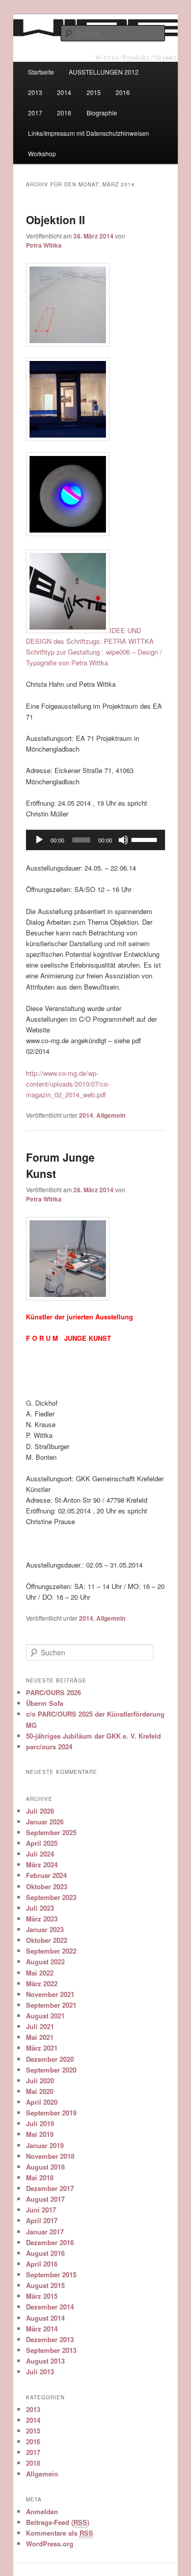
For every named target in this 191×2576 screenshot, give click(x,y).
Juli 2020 (40, 2080)
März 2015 (42, 2296)
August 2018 (45, 2167)
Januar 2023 (45, 1929)
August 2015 (45, 2285)
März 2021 (42, 2048)
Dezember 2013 (50, 2339)
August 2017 (45, 2199)
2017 (35, 113)
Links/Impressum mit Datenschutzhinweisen (89, 133)
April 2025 (42, 1843)
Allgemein (111, 1115)
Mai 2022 (40, 1973)
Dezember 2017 (50, 2188)
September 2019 (51, 2113)
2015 (94, 92)
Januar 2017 (45, 2232)
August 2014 (45, 2318)
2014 (64, 92)
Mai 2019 (40, 2134)
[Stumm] (123, 840)
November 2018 (50, 2156)
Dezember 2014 (50, 2307)
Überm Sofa (45, 1703)
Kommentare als (60, 2533)
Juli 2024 (40, 1854)
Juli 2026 (40, 1811)
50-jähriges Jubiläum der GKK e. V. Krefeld (93, 1736)
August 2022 (45, 1961)
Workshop (42, 153)
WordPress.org (50, 2544)
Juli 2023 (40, 1908)
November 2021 (50, 1994)
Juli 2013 (40, 2372)
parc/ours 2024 (49, 1747)
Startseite (41, 72)
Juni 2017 (41, 2210)
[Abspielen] (39, 840)
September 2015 (51, 2274)
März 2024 (42, 1864)
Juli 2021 (40, 2026)
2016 (123, 92)
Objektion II (56, 220)
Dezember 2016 (50, 2242)
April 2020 (42, 2102)
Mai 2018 (40, 2177)
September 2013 (51, 2350)
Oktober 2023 (47, 1886)
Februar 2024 (46, 1875)
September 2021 (51, 2005)
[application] (96, 840)
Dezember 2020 (50, 2059)
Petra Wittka (44, 245)
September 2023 (51, 1897)
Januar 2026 (45, 1822)
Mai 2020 (40, 2091)
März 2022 (42, 1983)
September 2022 (51, 1951)
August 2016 (45, 2253)
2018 (64, 113)
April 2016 (42, 2264)
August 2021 (45, 2016)
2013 (35, 92)
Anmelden (42, 2511)
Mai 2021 (40, 2037)
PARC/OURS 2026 (53, 1692)
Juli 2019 (40, 2123)
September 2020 (51, 2070)
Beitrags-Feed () (58, 2522)
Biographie (102, 113)
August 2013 (45, 2361)
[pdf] (96, 305)
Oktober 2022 (47, 1940)
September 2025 (51, 1832)
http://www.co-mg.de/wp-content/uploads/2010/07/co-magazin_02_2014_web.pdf (68, 1084)
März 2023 (42, 1919)
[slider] (146, 839)
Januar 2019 (45, 2145)
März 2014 (42, 2329)
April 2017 (42, 2220)
